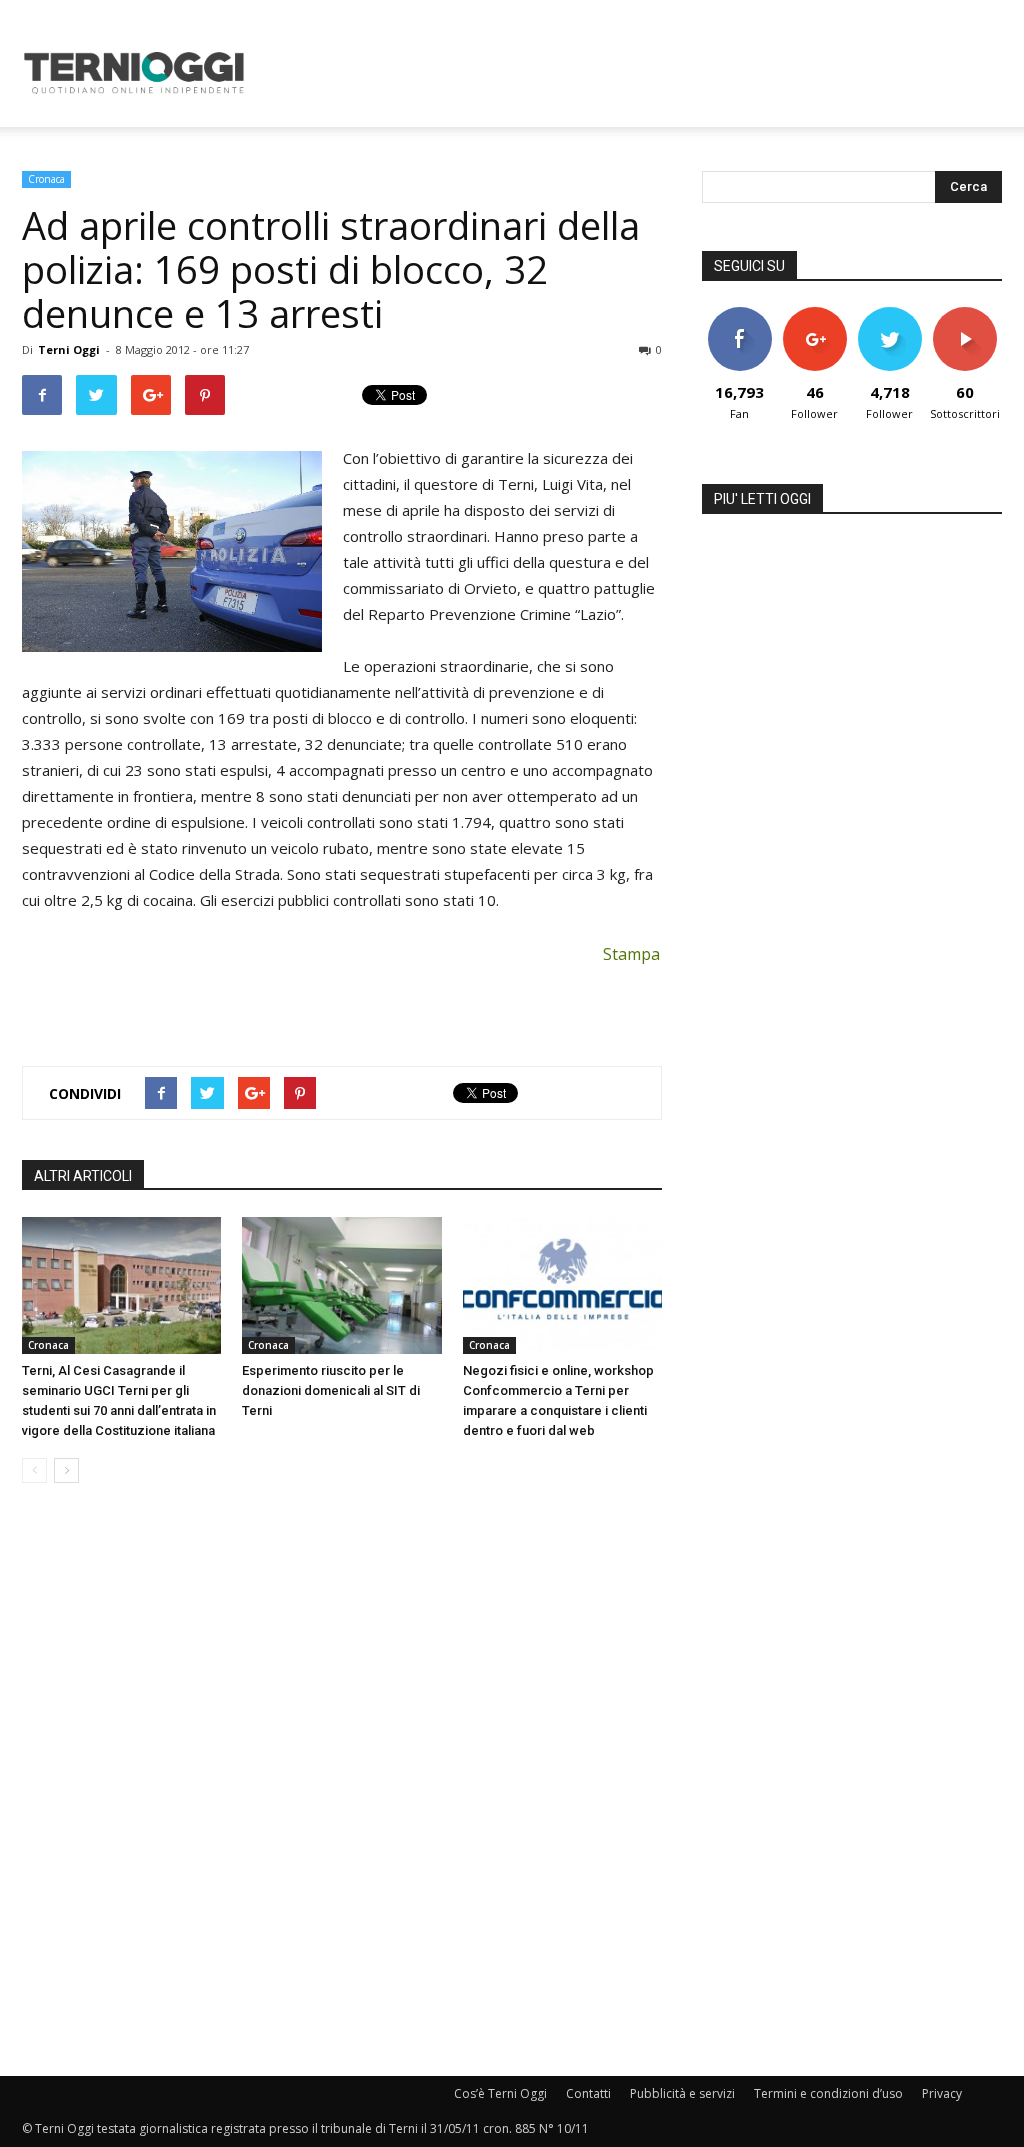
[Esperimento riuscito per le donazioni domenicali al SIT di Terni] (341, 1285)
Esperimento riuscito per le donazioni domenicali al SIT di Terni (331, 1390)
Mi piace (740, 314)
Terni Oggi (69, 349)
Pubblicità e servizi (682, 2093)
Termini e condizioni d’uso (828, 2093)
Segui (814, 314)
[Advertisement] (638, 73)
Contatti (588, 2093)
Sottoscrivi (966, 314)
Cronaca (46, 179)
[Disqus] (342, 1781)
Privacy (942, 2093)
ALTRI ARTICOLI (83, 1176)
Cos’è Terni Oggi (500, 2093)
